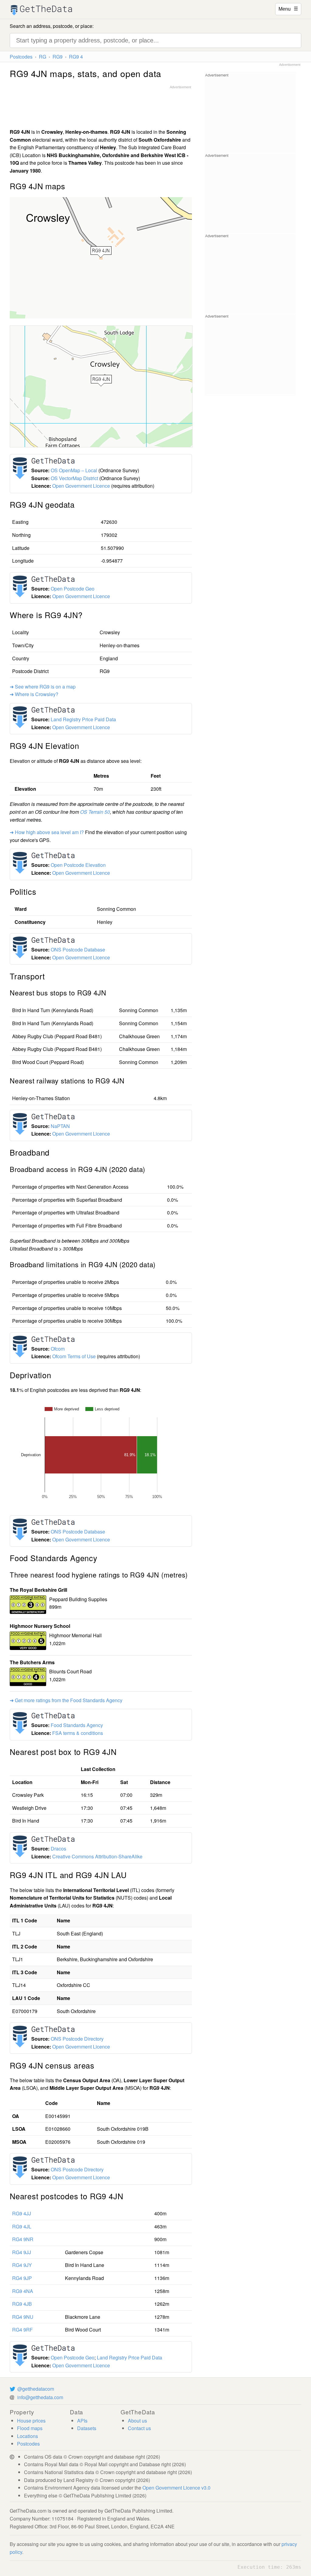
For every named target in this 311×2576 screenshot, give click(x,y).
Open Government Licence (81, 486)
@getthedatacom (36, 2389)
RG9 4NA (23, 2291)
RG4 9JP (22, 2278)
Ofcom (58, 1349)
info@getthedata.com (40, 2397)
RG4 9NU (23, 2317)
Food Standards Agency (77, 1725)
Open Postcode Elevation (78, 865)
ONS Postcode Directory (77, 2039)
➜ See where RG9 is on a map (43, 687)
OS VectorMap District (74, 478)
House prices (31, 2421)
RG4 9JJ (22, 2252)
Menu (288, 8)
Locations (27, 2436)
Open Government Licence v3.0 (176, 2488)
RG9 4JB (22, 2304)
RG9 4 (76, 57)
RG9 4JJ (22, 2213)
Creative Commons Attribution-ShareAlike (97, 1856)
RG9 (58, 57)
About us (137, 2421)
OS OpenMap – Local (74, 470)
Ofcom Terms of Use (74, 1356)
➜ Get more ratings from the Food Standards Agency (66, 1700)
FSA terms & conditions (78, 1733)
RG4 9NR (23, 2239)
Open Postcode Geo (73, 589)
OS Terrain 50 (95, 812)
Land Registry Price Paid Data (83, 719)
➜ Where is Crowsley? (34, 694)
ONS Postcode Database (78, 950)
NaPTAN (60, 1126)
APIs (82, 2421)
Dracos (58, 1849)
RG (43, 57)
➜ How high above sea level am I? (47, 832)
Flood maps (30, 2428)
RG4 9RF (22, 2330)
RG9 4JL (22, 2226)
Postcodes (21, 57)
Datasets (87, 2428)
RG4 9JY (22, 2265)
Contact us (139, 2428)
